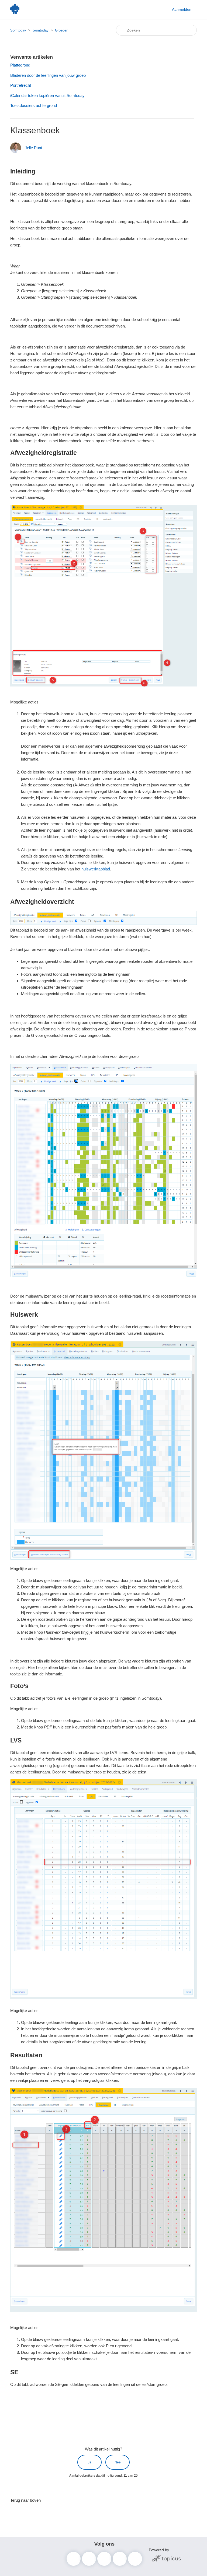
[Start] (15, 12)
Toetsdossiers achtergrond (34, 105)
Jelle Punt (33, 148)
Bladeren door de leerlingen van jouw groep (48, 75)
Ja (90, 2462)
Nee (118, 2462)
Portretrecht (21, 85)
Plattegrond (20, 65)
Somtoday (18, 30)
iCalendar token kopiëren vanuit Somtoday (47, 95)
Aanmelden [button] (182, 9)
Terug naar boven (25, 2500)
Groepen (62, 30)
